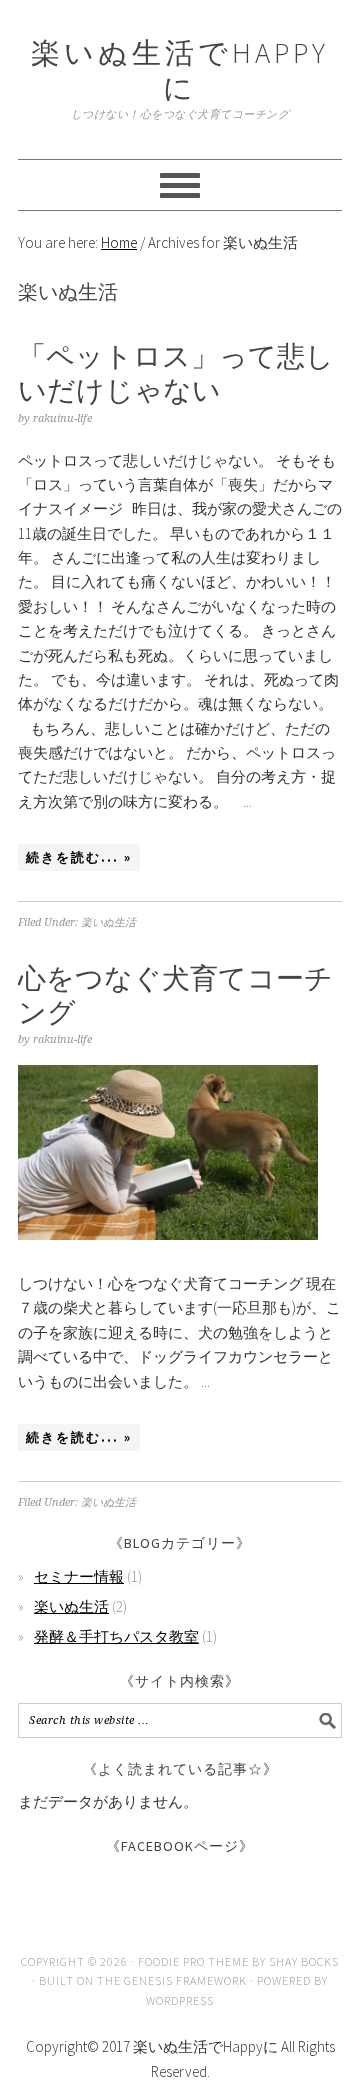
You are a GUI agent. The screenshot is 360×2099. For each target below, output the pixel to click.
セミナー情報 (79, 1576)
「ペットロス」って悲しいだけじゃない (176, 373)
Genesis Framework (185, 1980)
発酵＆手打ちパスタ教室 (116, 1636)
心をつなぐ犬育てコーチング (175, 995)
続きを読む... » (79, 857)
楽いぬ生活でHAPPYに (180, 70)
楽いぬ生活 (108, 922)
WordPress (180, 2000)
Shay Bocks (304, 1961)
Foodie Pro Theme (193, 1961)
